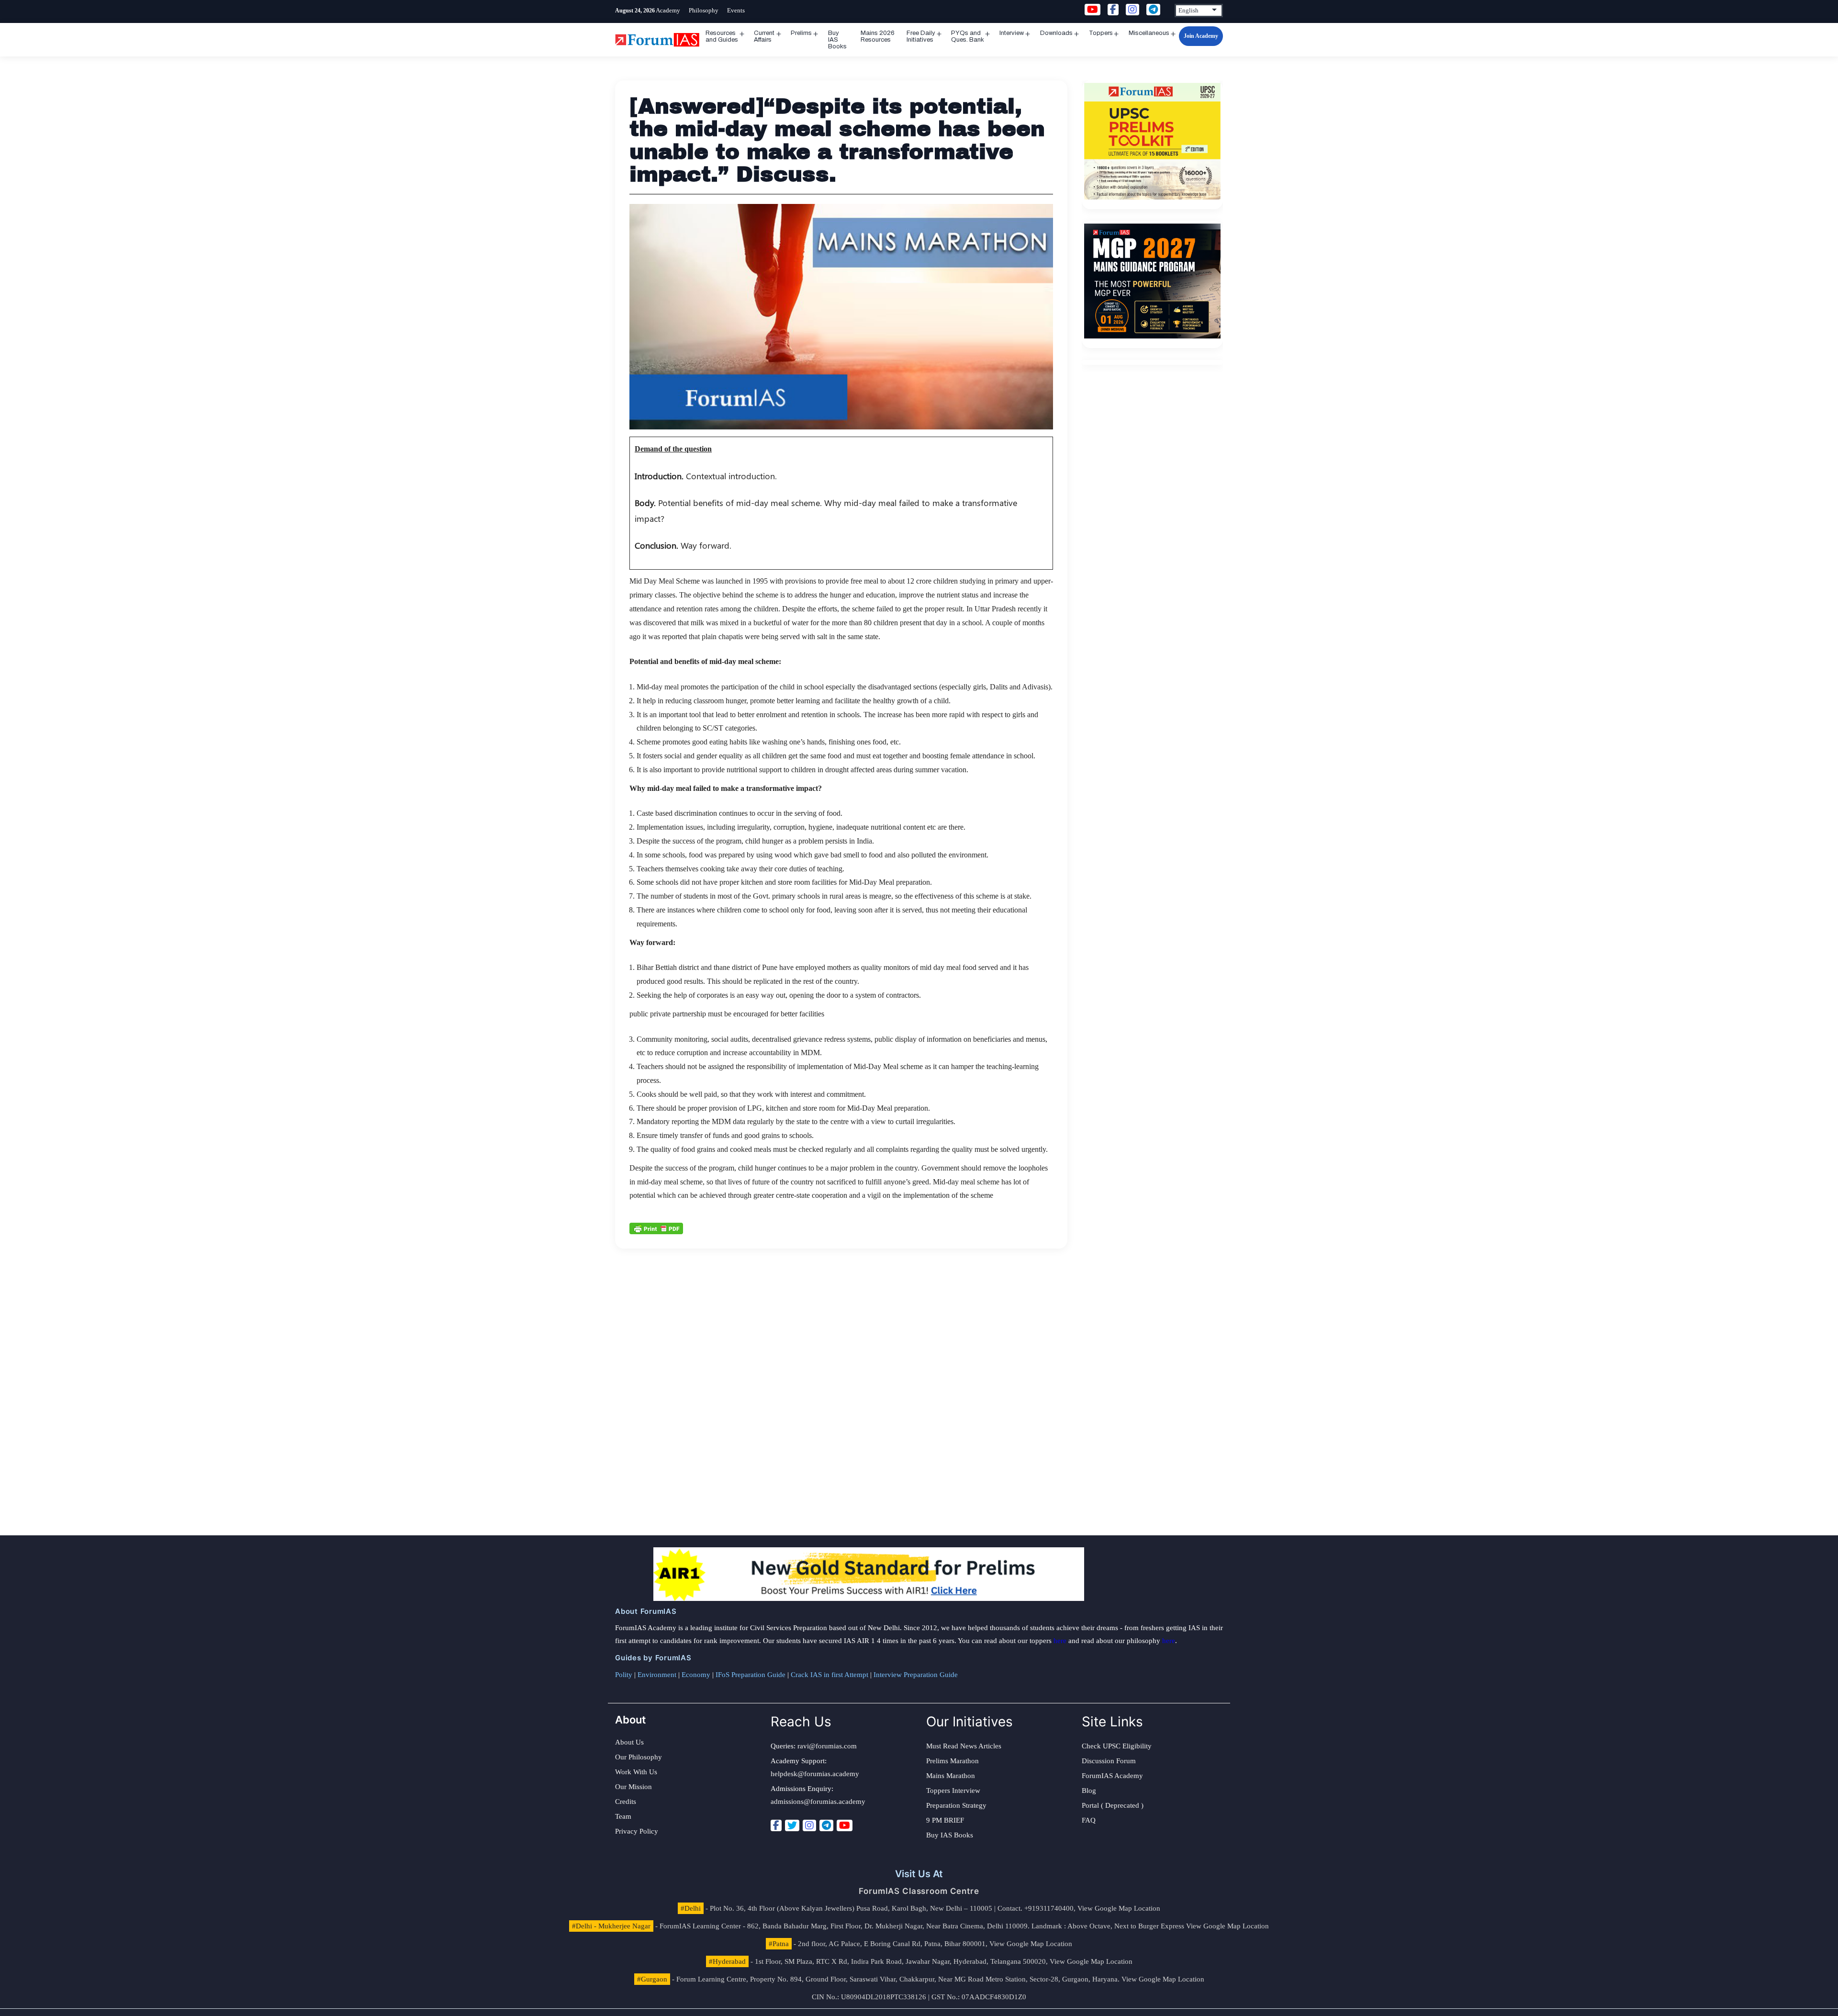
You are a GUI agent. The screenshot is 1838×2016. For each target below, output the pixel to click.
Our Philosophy (639, 1757)
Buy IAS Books (837, 40)
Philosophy (704, 10)
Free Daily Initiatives (921, 36)
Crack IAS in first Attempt (829, 1675)
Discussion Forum (1109, 1761)
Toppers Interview (953, 1791)
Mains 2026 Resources (878, 36)
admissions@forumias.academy (818, 1802)
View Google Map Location (1119, 1908)
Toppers (1101, 33)
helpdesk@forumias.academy (815, 1774)
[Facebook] (776, 1825)
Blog (1089, 1791)
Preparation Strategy (956, 1805)
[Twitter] (792, 1825)
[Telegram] (826, 1825)
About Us (629, 1742)
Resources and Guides (722, 36)
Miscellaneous (1149, 33)
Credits (626, 1802)
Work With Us (636, 1772)
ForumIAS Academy (1112, 1776)
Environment (657, 1675)
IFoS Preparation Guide (751, 1675)
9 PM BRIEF (945, 1820)
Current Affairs (764, 36)
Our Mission (633, 1787)
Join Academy (1201, 36)
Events (736, 10)
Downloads (1056, 33)
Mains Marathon (951, 1776)
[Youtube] (845, 1825)
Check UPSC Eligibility (1117, 1746)
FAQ (1089, 1820)
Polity (624, 1675)
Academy (668, 10)
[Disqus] (841, 1368)
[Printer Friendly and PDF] (656, 1228)
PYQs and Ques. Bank (968, 36)
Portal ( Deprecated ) (1113, 1805)
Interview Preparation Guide (916, 1675)
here (1060, 1641)
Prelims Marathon (953, 1761)
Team (623, 1816)
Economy (696, 1675)
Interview (1012, 33)
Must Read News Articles (964, 1746)
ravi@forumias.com (827, 1746)
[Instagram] (809, 1825)
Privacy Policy (637, 1831)
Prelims (801, 33)
